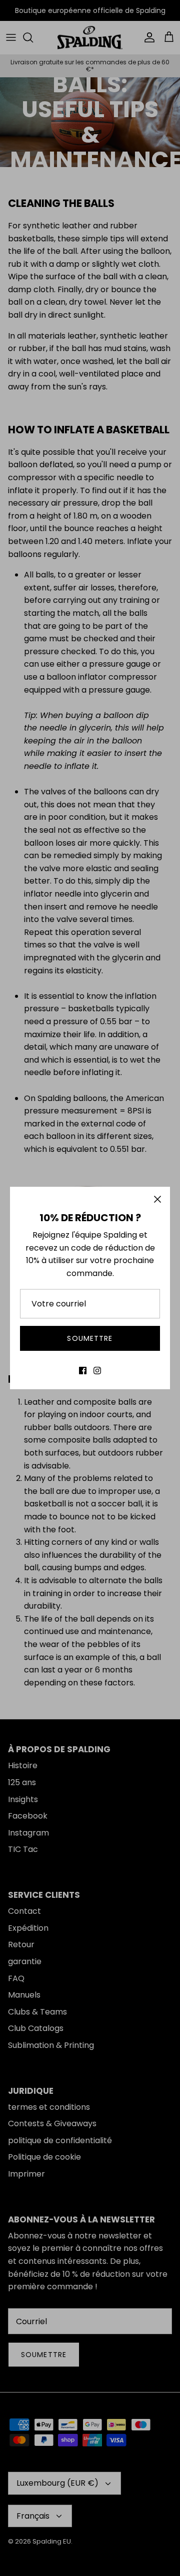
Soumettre (90, 1338)
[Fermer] (157, 1199)
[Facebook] (83, 1371)
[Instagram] (97, 1371)
